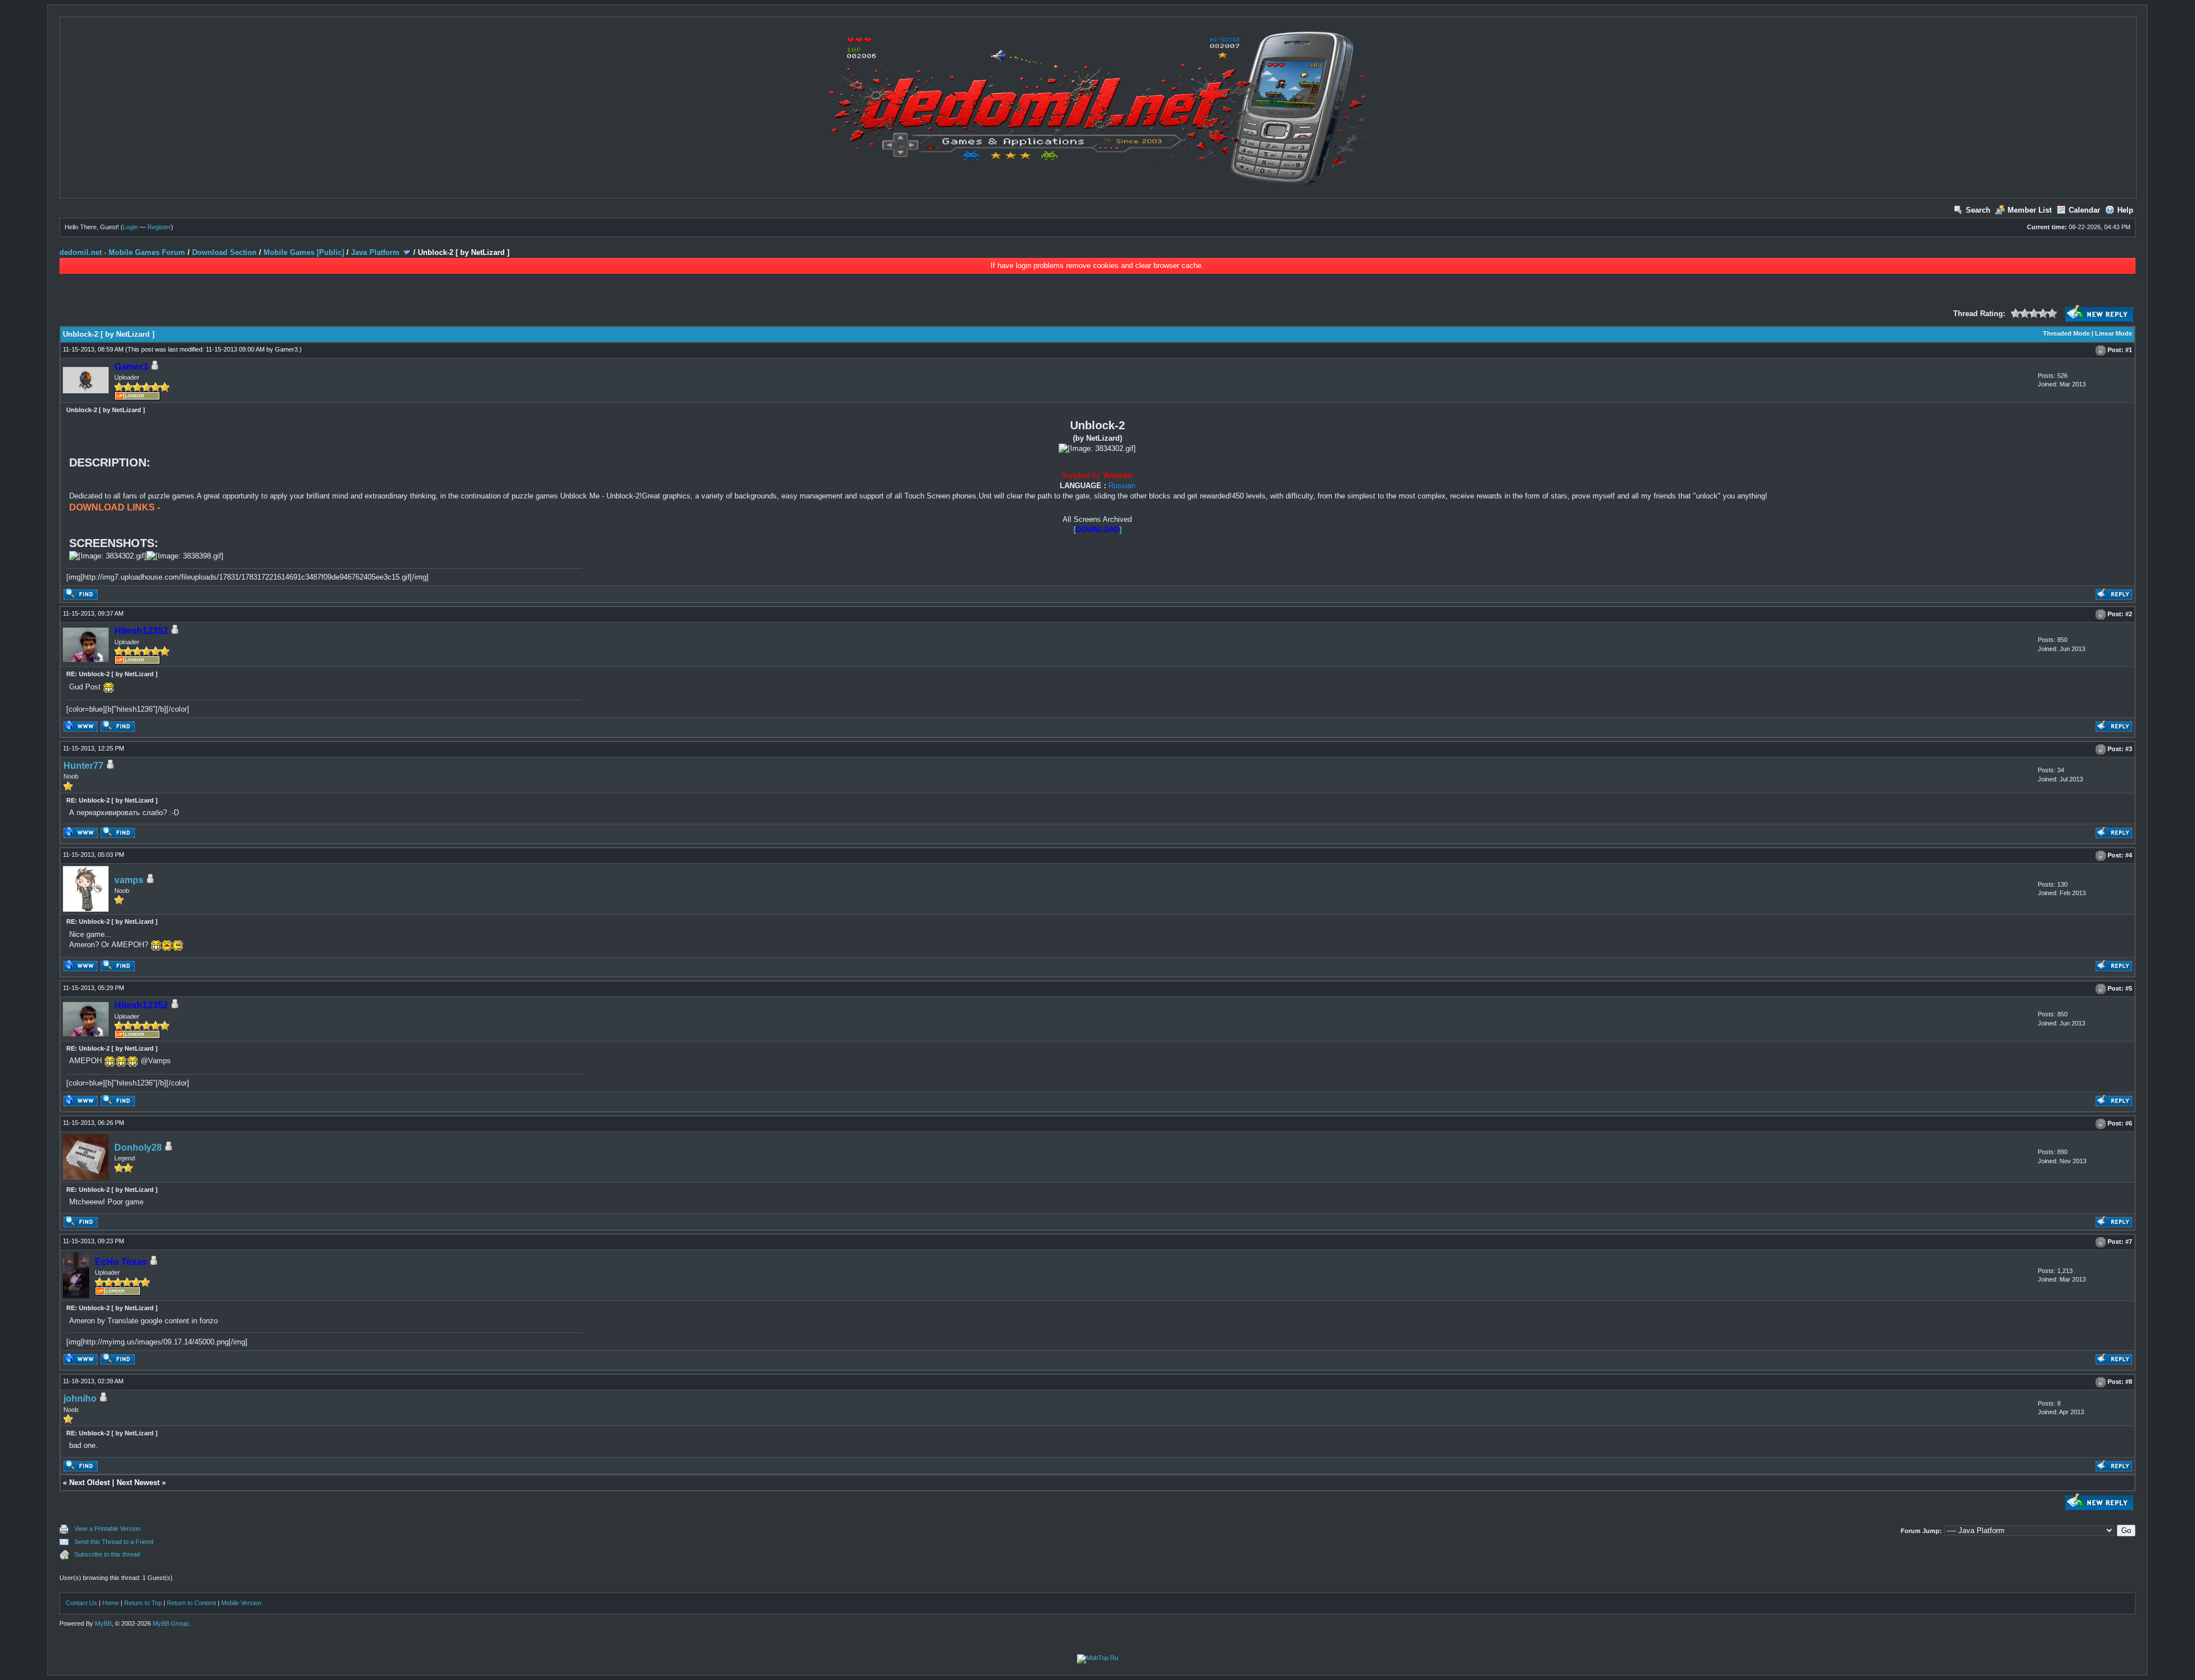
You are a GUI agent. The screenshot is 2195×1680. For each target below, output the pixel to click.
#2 (2129, 614)
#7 (2129, 1242)
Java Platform (375, 252)
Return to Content (191, 1603)
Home (111, 1603)
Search (1978, 210)
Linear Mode (2114, 333)
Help (2125, 210)
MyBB (103, 1623)
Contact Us (81, 1603)
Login (130, 227)
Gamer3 (286, 349)
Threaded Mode (2066, 333)
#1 (2129, 350)
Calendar (2084, 210)
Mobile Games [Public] (304, 252)
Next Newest (138, 1483)
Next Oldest (89, 1483)
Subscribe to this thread (107, 1554)
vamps (129, 880)
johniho (80, 1398)
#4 (2129, 856)
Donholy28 (138, 1148)
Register (159, 227)
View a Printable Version (107, 1529)
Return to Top (143, 1603)
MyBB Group (171, 1623)
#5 (2129, 988)
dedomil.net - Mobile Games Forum (122, 252)
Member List (2030, 210)
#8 (2129, 1382)
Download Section (224, 252)
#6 (2129, 1123)
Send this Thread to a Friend (114, 1542)
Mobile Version (241, 1603)
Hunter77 (83, 766)
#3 (2129, 749)
